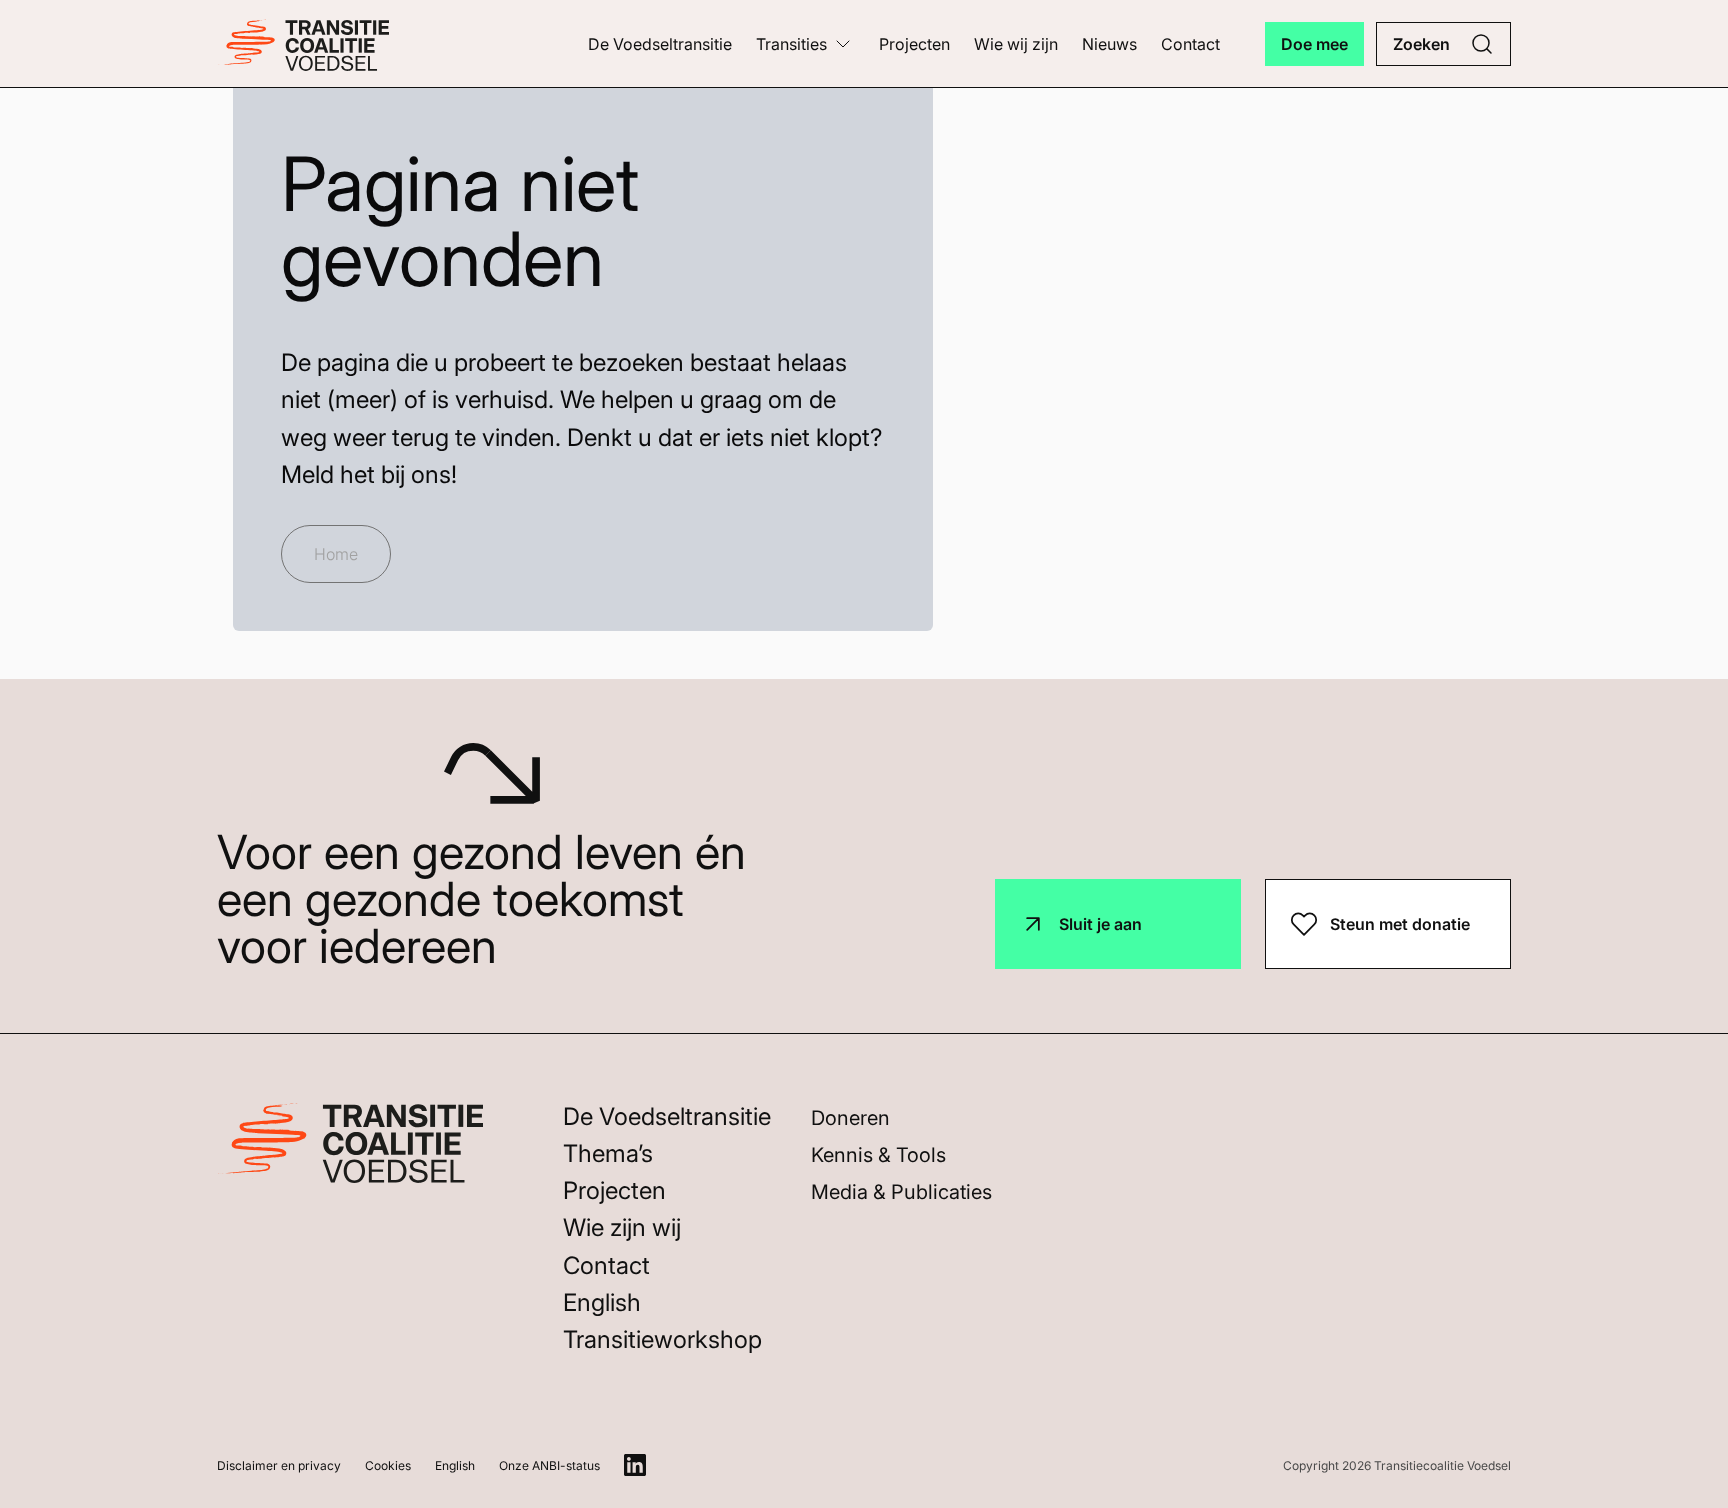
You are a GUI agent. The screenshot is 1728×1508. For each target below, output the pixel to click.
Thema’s (608, 1153)
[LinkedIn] (635, 1465)
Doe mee (1314, 44)
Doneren (850, 1118)
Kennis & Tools (878, 1155)
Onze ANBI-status (549, 1465)
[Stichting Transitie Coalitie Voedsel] (303, 43)
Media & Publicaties (901, 1192)
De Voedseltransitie (660, 44)
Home (336, 554)
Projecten (914, 44)
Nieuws (1109, 44)
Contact (1190, 44)
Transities (791, 44)
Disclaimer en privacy (279, 1465)
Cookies (388, 1465)
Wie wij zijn (1016, 44)
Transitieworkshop (662, 1339)
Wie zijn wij (622, 1227)
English (602, 1302)
